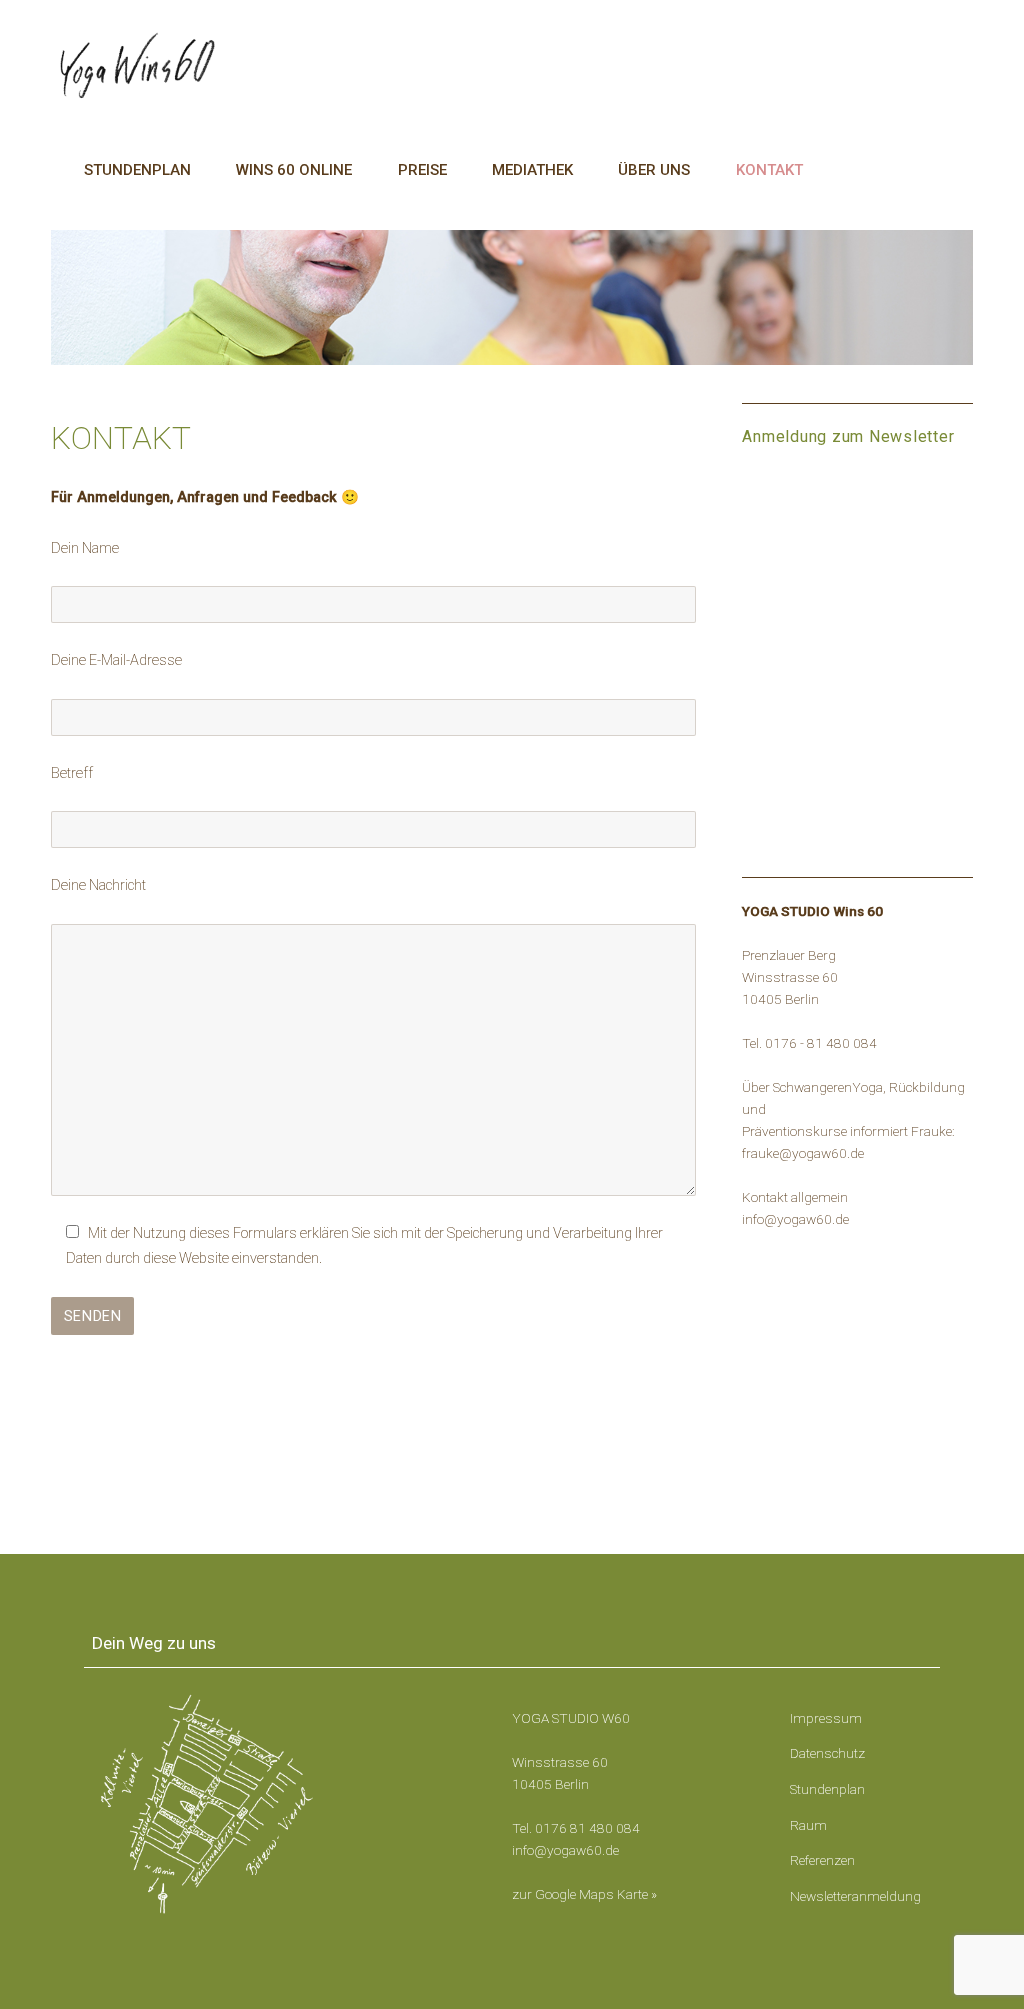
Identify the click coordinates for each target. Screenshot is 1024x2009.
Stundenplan (137, 170)
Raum (808, 1825)
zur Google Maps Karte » (584, 1894)
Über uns (654, 170)
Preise (422, 170)
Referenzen (822, 1860)
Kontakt (769, 170)
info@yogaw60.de (565, 1850)
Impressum (826, 1718)
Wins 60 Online (294, 170)
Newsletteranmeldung (855, 1896)
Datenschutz (827, 1753)
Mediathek (532, 170)
